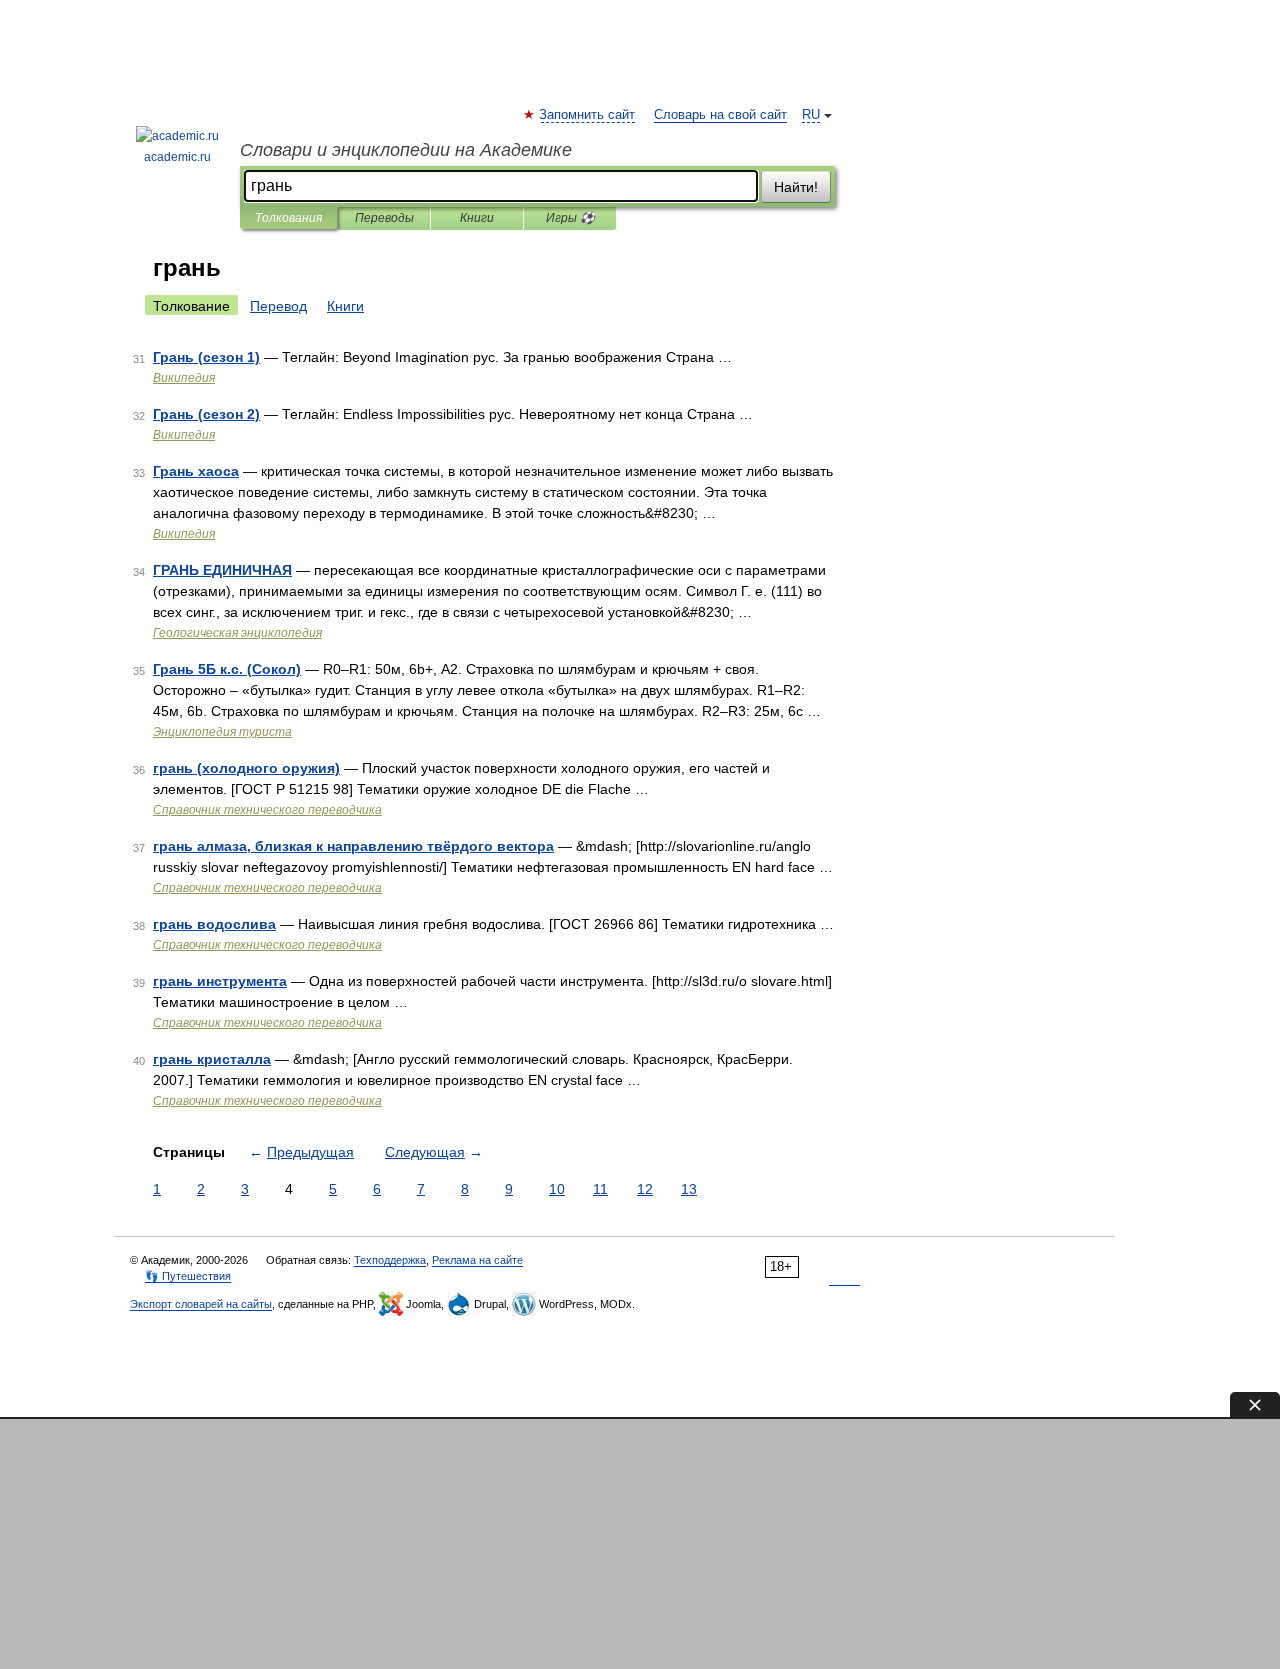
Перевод (278, 306)
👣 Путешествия (188, 1276)
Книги (477, 218)
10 (557, 1189)
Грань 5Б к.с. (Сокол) (227, 669)
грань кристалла (212, 1059)
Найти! (796, 187)
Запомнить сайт (588, 115)
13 (689, 1189)
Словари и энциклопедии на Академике (406, 150)
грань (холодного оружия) (246, 768)
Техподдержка (390, 1260)
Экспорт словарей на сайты (201, 1304)
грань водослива (214, 924)
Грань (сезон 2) (206, 414)
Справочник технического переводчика (267, 810)
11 (600, 1189)
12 (645, 1189)
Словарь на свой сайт (720, 115)
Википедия (184, 378)
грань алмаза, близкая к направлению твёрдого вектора (353, 846)
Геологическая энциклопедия (237, 633)
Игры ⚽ (570, 218)
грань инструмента (220, 981)
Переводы (384, 218)
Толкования (288, 218)
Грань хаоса (196, 471)
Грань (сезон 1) (206, 357)
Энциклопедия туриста (222, 732)
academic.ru (177, 157)
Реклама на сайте (477, 1260)
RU (811, 115)
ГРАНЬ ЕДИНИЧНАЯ (222, 570)
